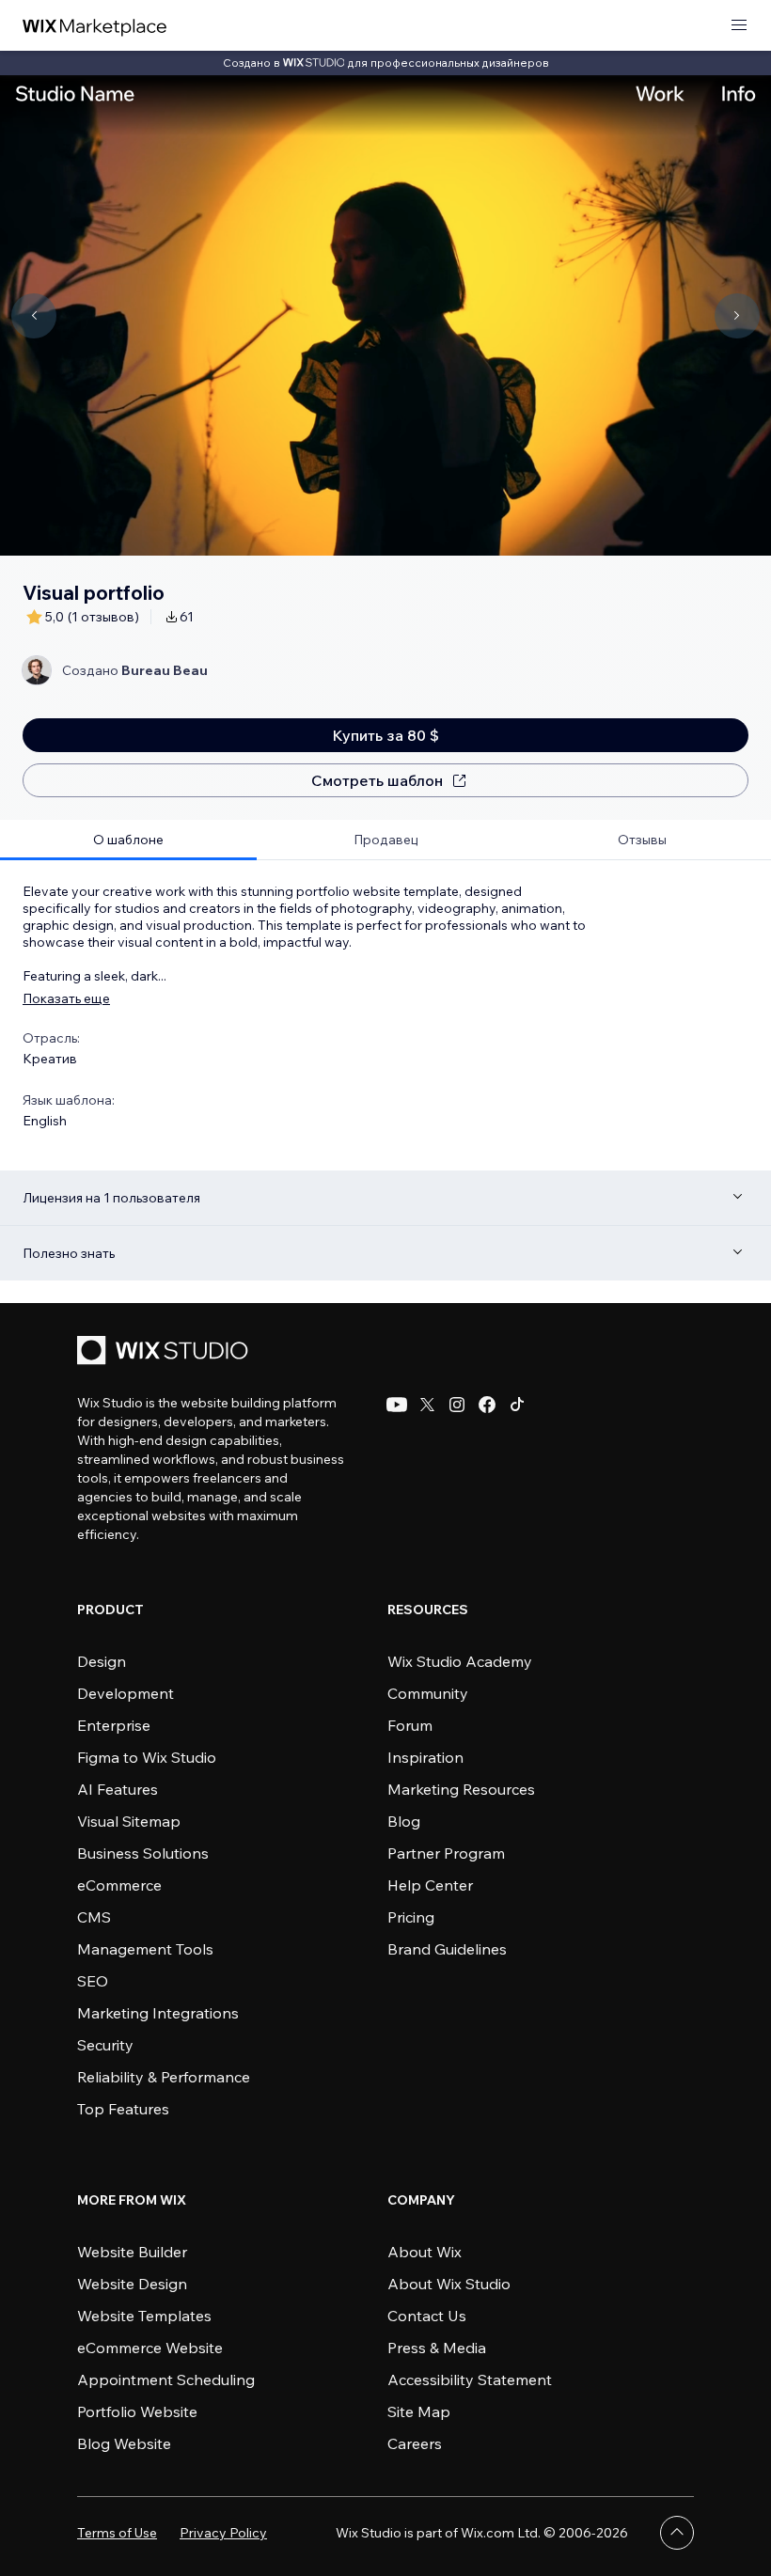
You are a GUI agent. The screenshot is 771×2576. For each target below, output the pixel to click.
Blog (404, 1821)
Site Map (419, 2411)
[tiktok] (517, 1405)
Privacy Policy (223, 2533)
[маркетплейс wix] (95, 26)
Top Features (123, 2109)
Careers (415, 2443)
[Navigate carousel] (34, 316)
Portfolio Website (137, 2411)
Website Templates (144, 2316)
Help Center (430, 1885)
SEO (93, 1981)
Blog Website (124, 2443)
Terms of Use (117, 2533)
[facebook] (487, 1405)
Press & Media (437, 2348)
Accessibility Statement (470, 2380)
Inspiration (425, 1757)
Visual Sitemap (129, 1821)
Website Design (132, 2284)
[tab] (128, 840)
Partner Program (446, 1853)
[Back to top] (677, 2533)
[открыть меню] (739, 26)
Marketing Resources (461, 1789)
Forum (410, 1725)
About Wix (425, 2252)
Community (428, 1693)
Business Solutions (143, 1853)
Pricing (411, 1917)
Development (126, 1693)
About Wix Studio (449, 2284)
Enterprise (114, 1725)
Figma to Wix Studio (147, 1757)
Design (102, 1661)
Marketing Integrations (158, 2013)
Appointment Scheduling (166, 2380)
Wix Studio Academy (460, 1661)
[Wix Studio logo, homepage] (165, 1352)
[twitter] (427, 1405)
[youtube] (397, 1405)
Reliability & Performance (164, 2077)
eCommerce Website (150, 2348)
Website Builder (132, 2252)
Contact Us (427, 2316)
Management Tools (145, 1949)
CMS (94, 1917)
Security (105, 2045)
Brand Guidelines (447, 1949)
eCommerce (119, 1885)
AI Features (118, 1789)
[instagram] (457, 1405)
